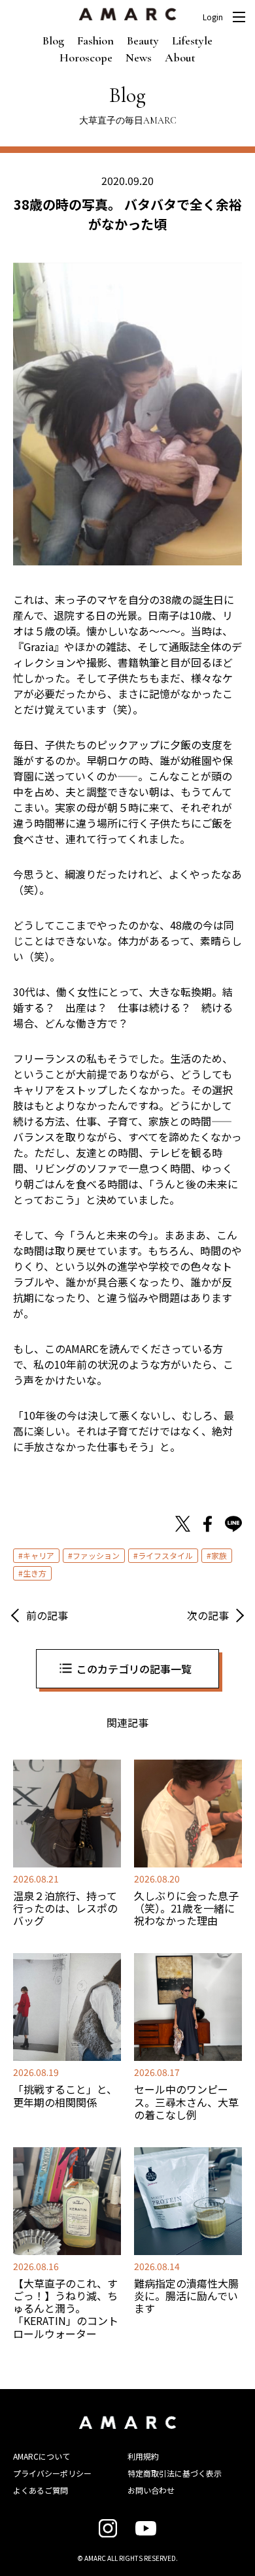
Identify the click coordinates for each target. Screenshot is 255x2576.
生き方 (35, 1573)
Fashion (95, 41)
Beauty (143, 41)
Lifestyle (192, 41)
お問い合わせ (151, 2490)
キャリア (39, 1555)
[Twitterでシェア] (183, 1526)
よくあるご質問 (41, 2490)
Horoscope (86, 58)
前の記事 (47, 1615)
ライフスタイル (165, 1555)
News (139, 58)
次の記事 (208, 1615)
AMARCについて (42, 2456)
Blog (53, 41)
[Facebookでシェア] (208, 1526)
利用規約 (143, 2456)
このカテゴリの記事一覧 (134, 1669)
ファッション (96, 1555)
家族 (219, 1555)
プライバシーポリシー (52, 2473)
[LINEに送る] (233, 1526)
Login (213, 17)
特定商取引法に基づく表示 (175, 2473)
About (180, 58)
